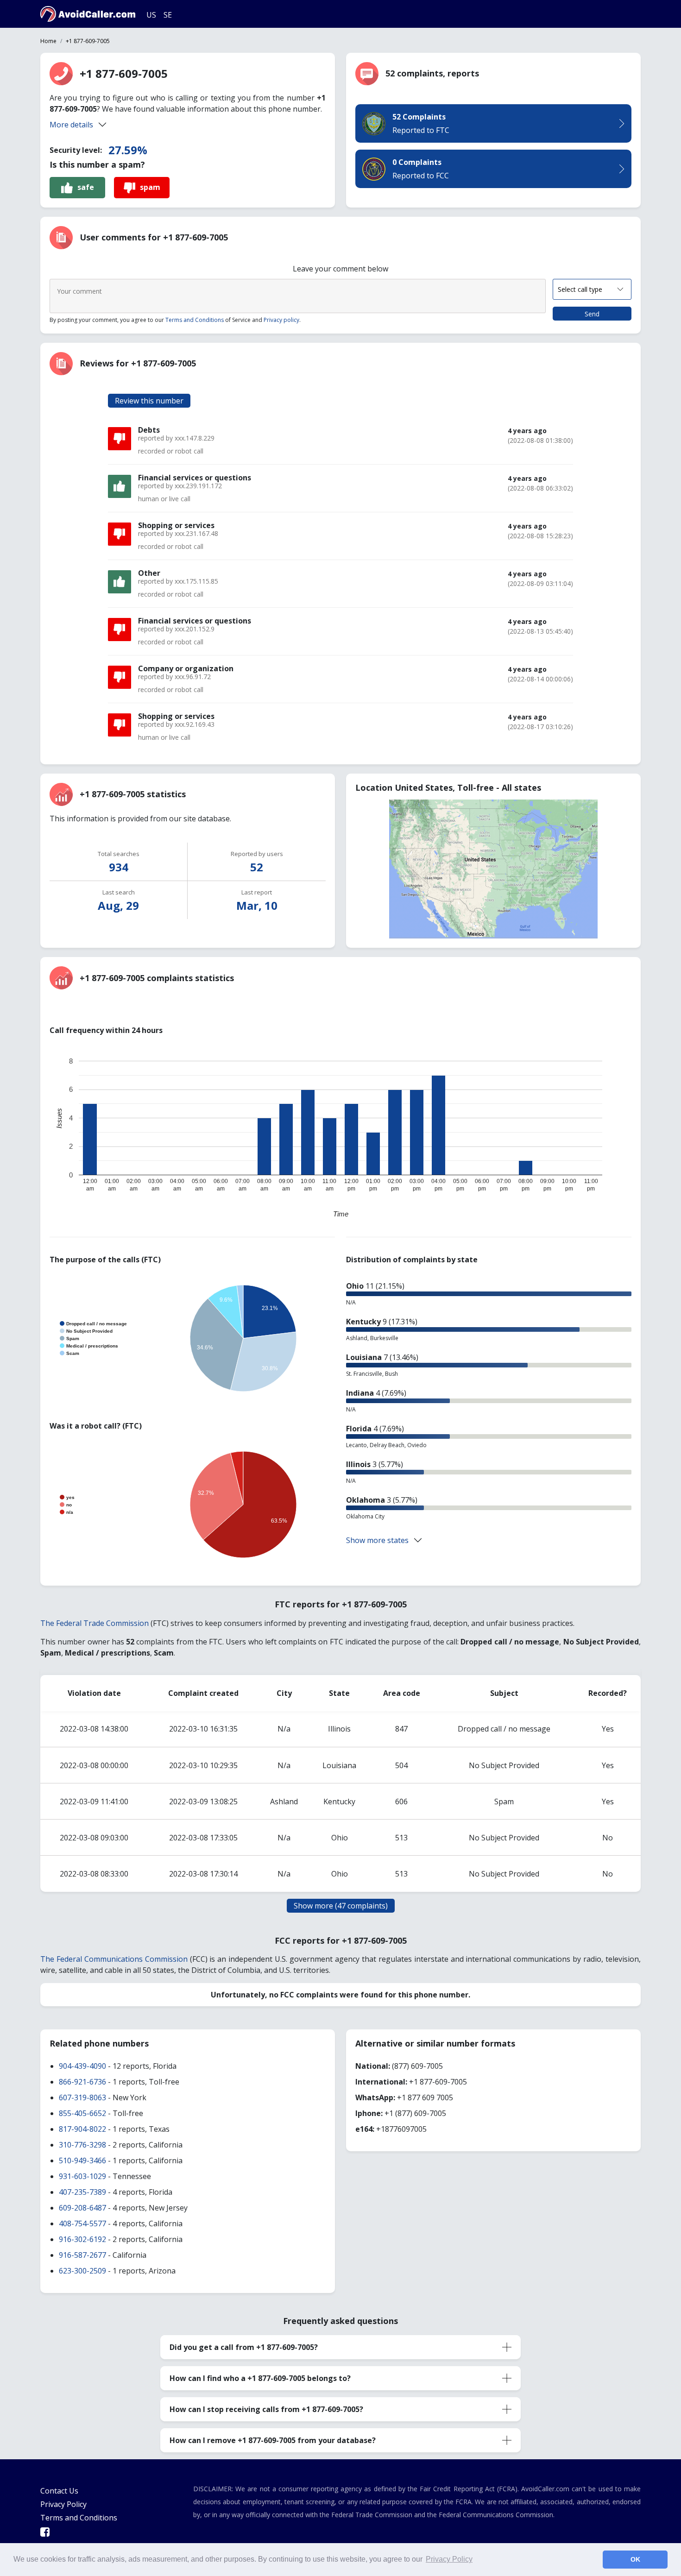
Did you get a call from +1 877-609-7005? (244, 2347)
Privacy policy (281, 320)
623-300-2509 (82, 2271)
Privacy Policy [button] (449, 2559)
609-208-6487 (82, 2208)
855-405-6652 (82, 2113)
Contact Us (59, 2491)
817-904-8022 (82, 2129)
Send (592, 314)
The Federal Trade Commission (95, 1623)
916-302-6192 (82, 2239)
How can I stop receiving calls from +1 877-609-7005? (266, 2409)
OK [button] (635, 2559)
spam (150, 187)
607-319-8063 (82, 2097)
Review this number (149, 401)
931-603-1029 (82, 2176)
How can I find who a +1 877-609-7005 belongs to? (260, 2378)
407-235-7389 (82, 2192)
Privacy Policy (63, 2504)
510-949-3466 (82, 2160)
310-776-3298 (82, 2145)
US (151, 15)
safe (86, 187)
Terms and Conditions (195, 320)
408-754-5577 (82, 2223)
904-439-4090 (82, 2066)
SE (168, 15)
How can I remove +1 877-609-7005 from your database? (273, 2440)
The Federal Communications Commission (114, 1959)
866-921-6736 (82, 2082)
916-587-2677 (82, 2255)
